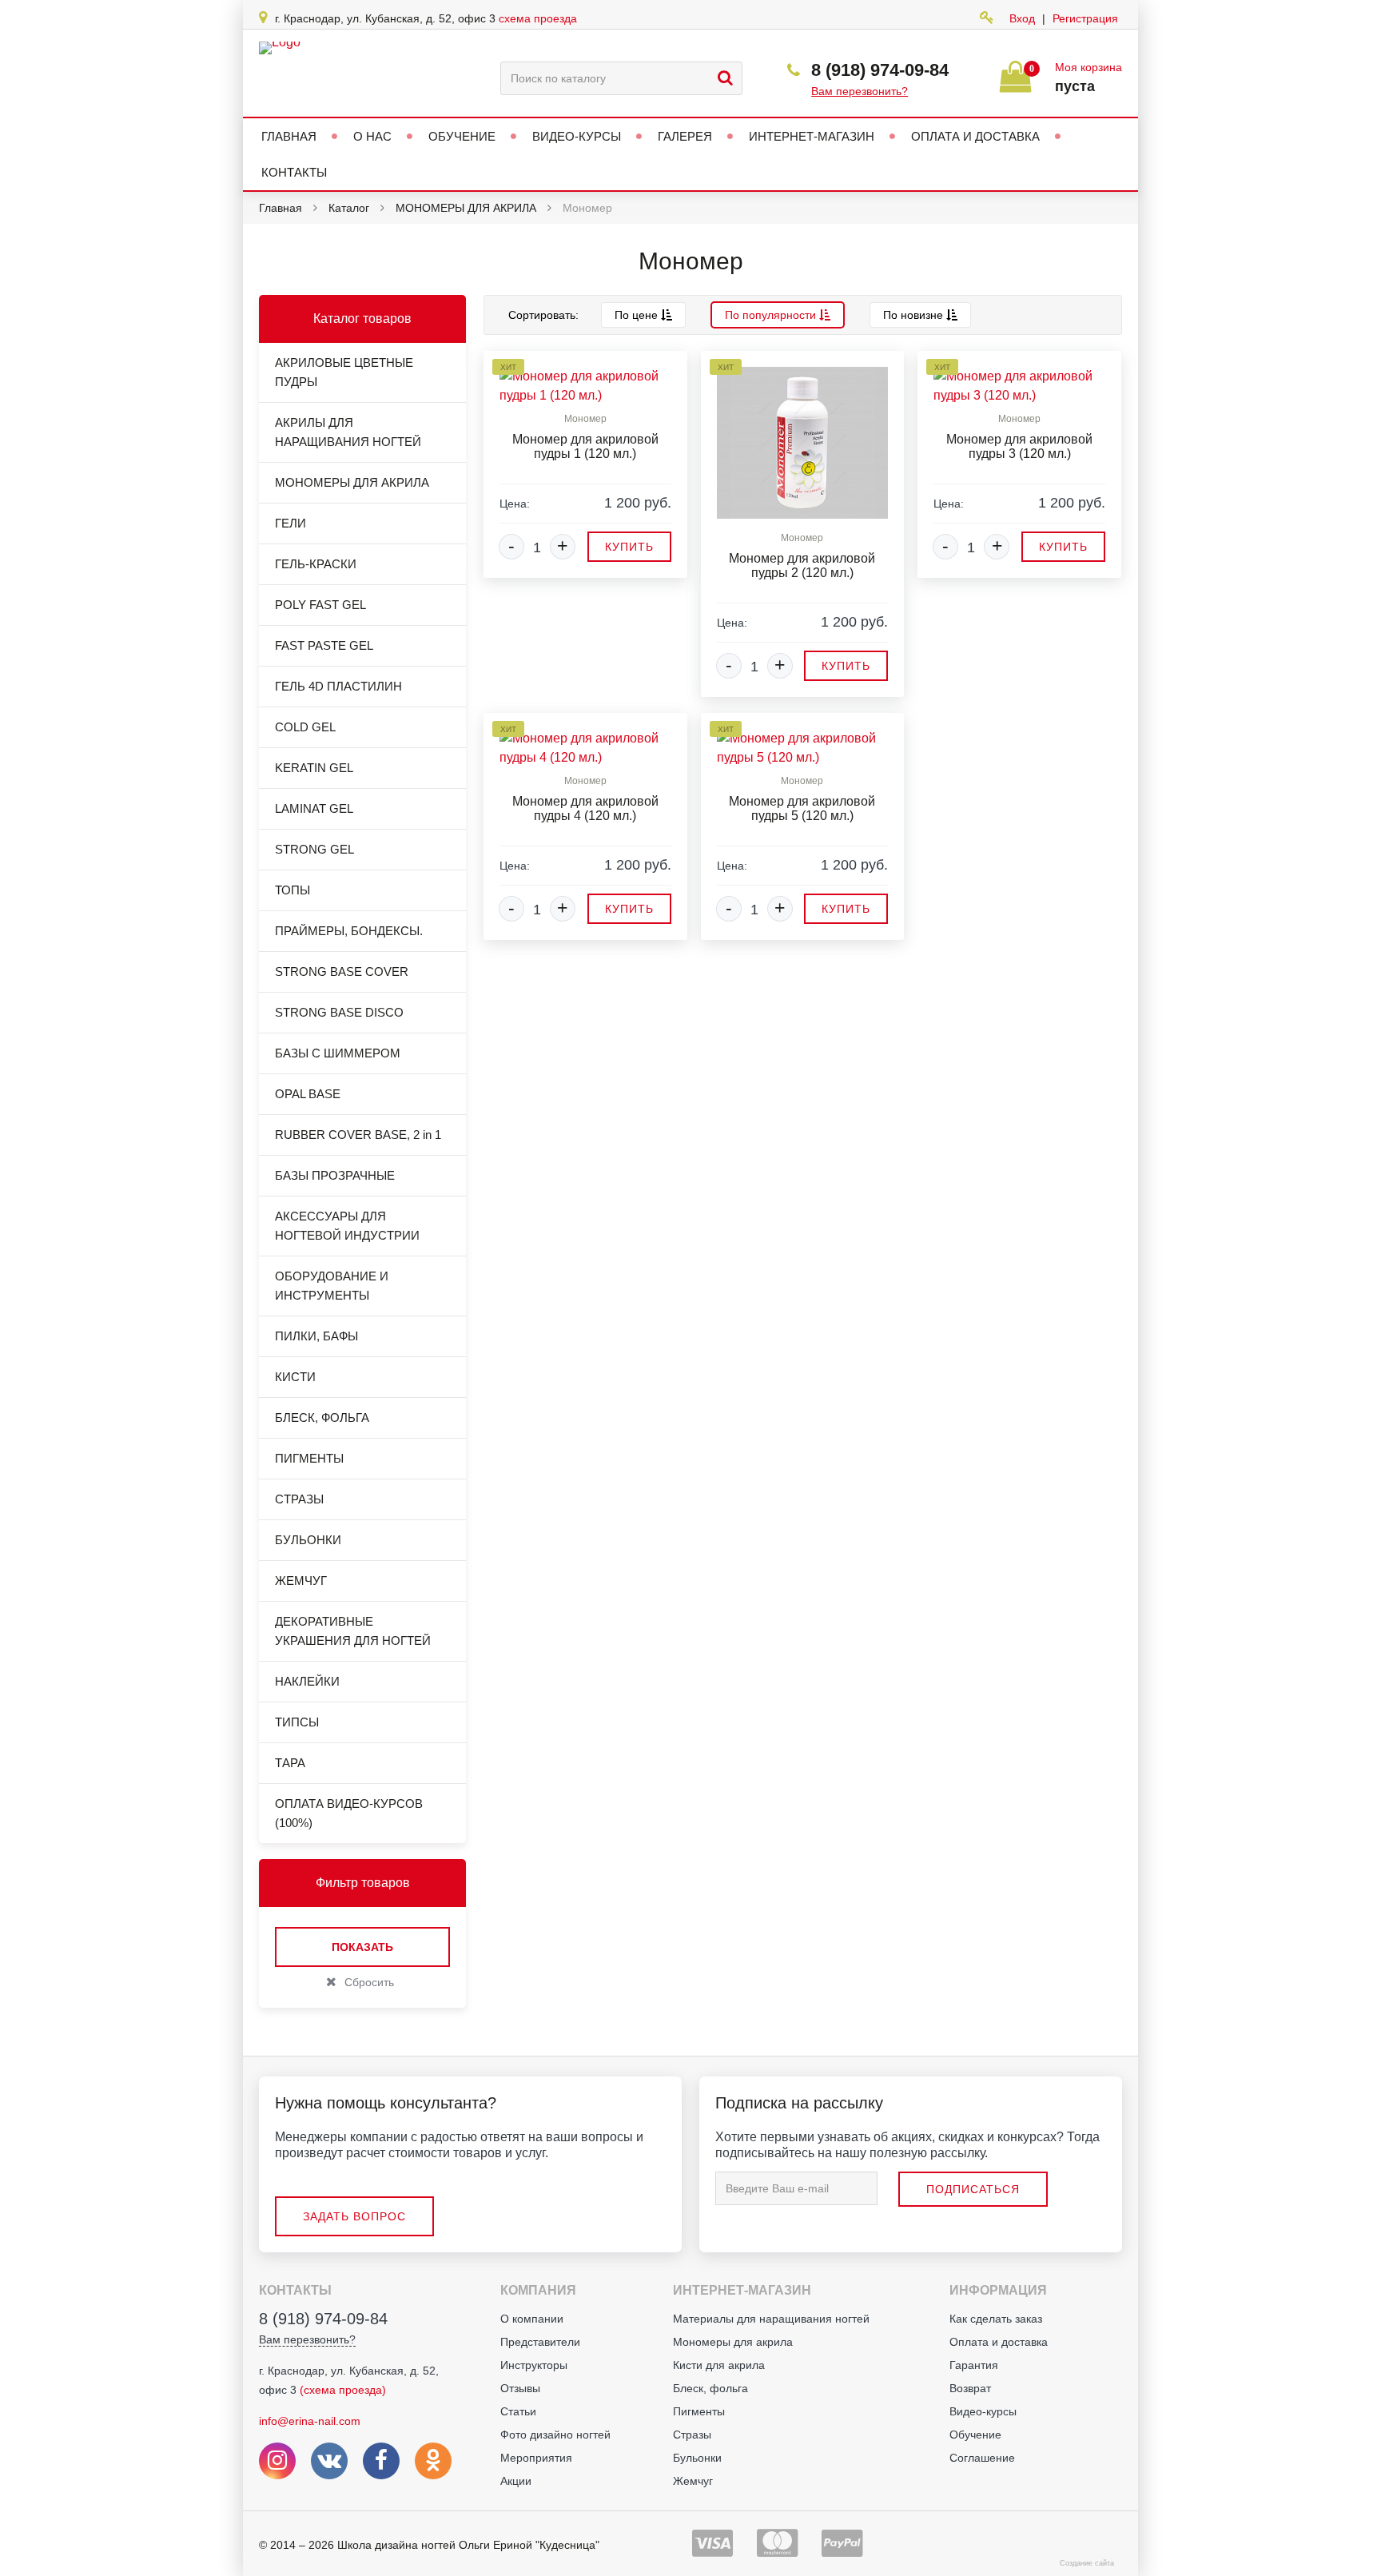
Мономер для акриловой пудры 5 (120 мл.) (802, 808)
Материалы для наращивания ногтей (771, 2319)
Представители (540, 2342)
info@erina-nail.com (310, 2421)
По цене (638, 315)
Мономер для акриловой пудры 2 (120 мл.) (802, 565)
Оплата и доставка (999, 2342)
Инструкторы (534, 2365)
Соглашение (982, 2458)
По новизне (915, 315)
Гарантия (974, 2365)
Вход (1022, 18)
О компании (532, 2319)
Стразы (692, 2435)
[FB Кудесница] (381, 2461)
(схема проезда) (343, 2390)
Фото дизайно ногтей (555, 2435)
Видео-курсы (983, 2411)
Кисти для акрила (719, 2365)
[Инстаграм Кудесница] (277, 2461)
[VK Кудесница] (329, 2461)
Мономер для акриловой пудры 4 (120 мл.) (585, 808)
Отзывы (520, 2388)
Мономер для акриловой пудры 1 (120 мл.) (585, 446)
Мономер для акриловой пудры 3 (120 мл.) (1019, 446)
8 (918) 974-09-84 (880, 70)
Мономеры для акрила (733, 2342)
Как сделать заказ (996, 2319)
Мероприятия (536, 2458)
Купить (629, 547)
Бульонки (697, 2458)
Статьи (518, 2411)
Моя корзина (1088, 67)
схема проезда (538, 18)
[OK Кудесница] (433, 2461)
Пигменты (699, 2411)
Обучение (975, 2435)
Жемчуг (693, 2481)
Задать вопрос (354, 2216)
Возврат (970, 2388)
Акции (516, 2481)
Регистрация (1085, 18)
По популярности (772, 315)
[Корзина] (1016, 84)
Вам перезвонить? (860, 91)
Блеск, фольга (710, 2388)
